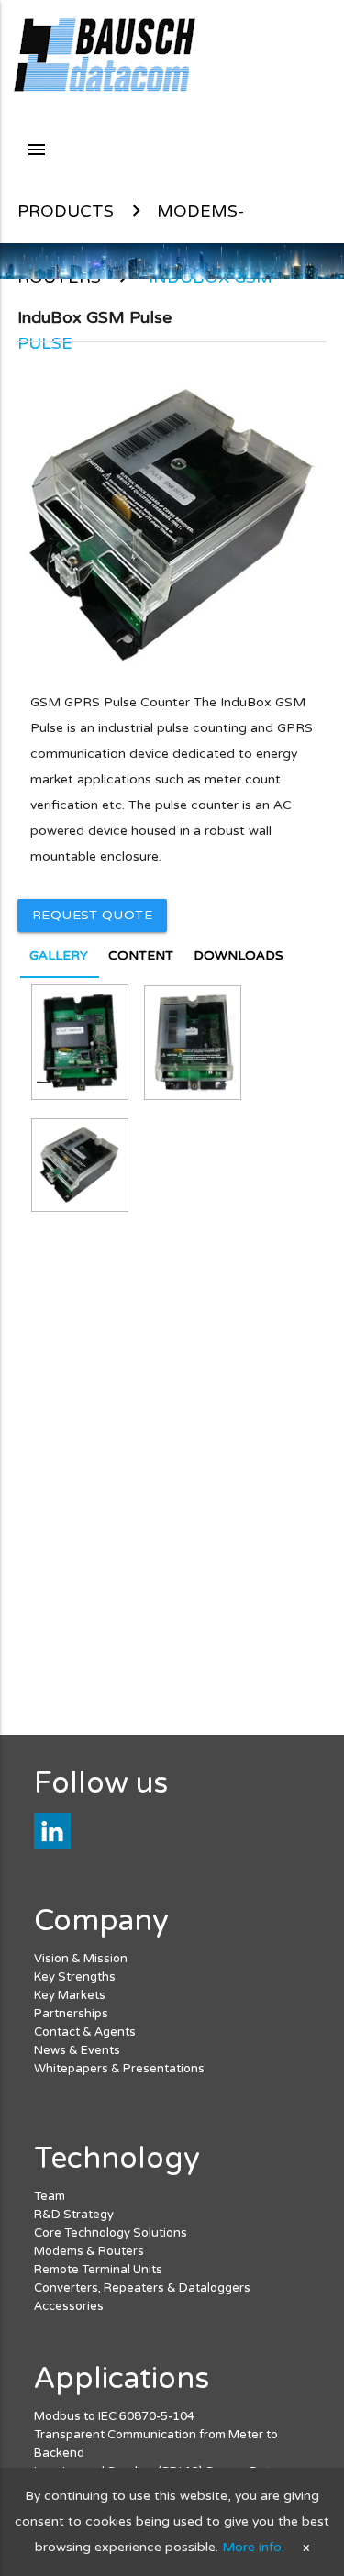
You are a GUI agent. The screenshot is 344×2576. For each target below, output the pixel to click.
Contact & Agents (85, 2032)
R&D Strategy (74, 2215)
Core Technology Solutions (111, 2233)
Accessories (69, 2306)
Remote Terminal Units (98, 2270)
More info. (253, 2547)
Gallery (59, 955)
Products (66, 211)
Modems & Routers (89, 2251)
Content (141, 955)
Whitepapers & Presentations (119, 2069)
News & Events (77, 2050)
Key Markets (70, 1995)
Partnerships (71, 2014)
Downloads (239, 955)
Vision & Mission (81, 1959)
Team (50, 2196)
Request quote (93, 915)
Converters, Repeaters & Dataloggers (142, 2288)
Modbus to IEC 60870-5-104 (114, 2416)
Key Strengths (75, 1977)
